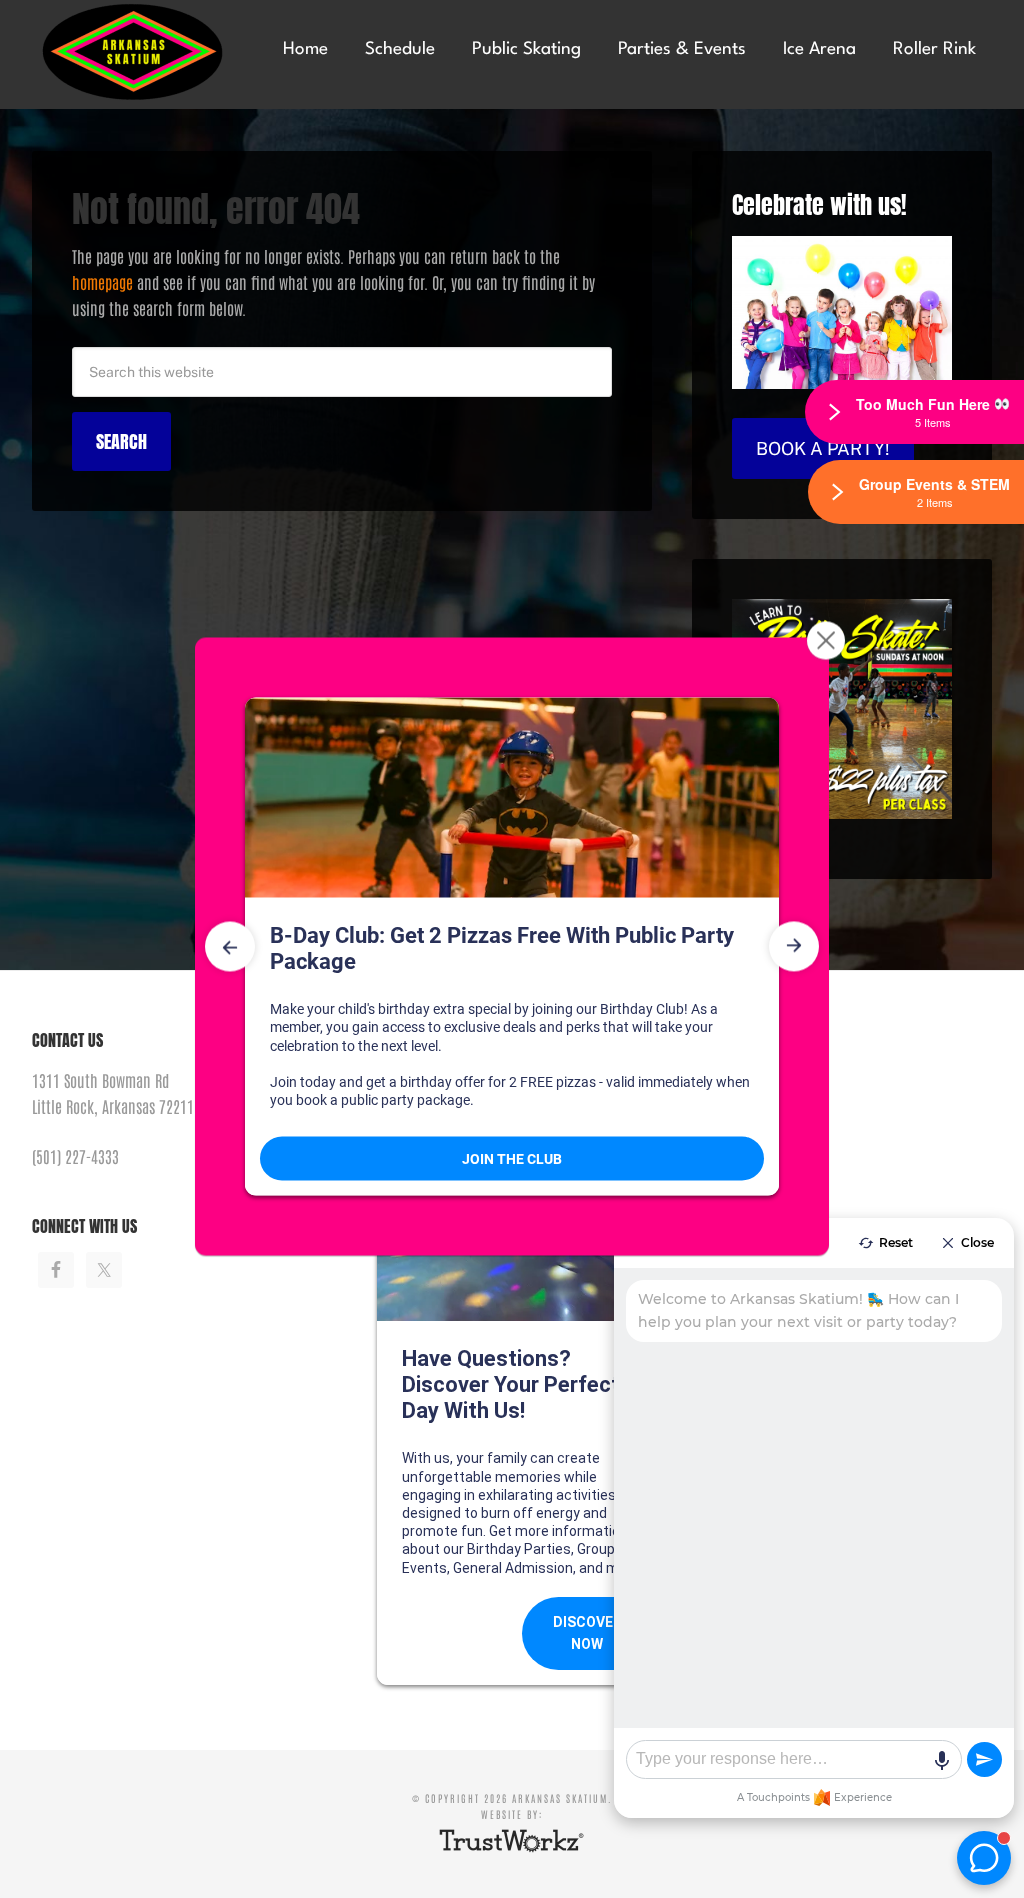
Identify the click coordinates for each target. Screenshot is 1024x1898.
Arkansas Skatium (141, 52)
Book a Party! (823, 448)
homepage (102, 282)
